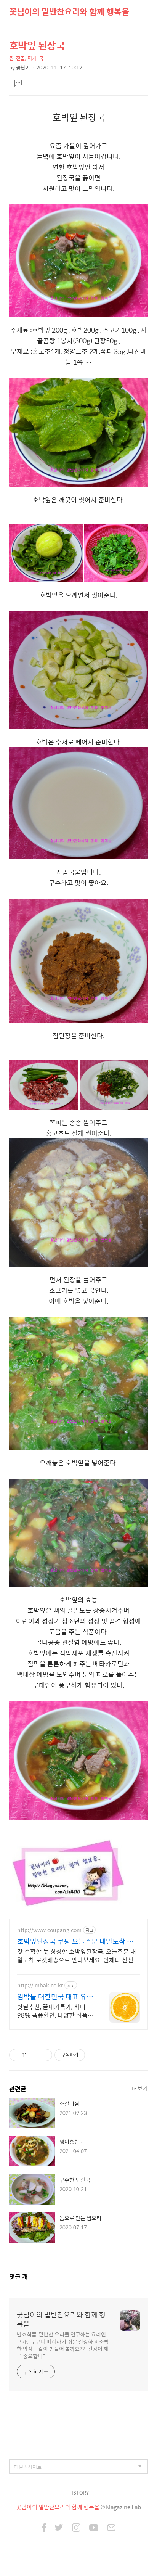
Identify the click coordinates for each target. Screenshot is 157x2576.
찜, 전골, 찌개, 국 (26, 58)
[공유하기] (34, 2055)
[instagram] (76, 2528)
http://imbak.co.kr (40, 1985)
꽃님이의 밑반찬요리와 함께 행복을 (69, 11)
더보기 (140, 2088)
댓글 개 (18, 2276)
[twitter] (59, 2528)
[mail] (111, 2528)
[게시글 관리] (44, 2055)
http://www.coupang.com (49, 1930)
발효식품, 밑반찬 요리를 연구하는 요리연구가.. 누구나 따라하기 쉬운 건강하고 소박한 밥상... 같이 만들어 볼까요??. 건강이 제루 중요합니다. (63, 2345)
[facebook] (44, 2528)
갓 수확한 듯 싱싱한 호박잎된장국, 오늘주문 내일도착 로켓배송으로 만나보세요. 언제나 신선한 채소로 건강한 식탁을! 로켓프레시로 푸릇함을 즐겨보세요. (78, 1955)
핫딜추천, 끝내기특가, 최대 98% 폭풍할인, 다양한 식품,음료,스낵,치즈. (53, 2011)
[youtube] (94, 2528)
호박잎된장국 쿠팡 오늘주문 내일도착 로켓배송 (78, 1941)
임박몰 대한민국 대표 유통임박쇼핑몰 (55, 1997)
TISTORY (79, 2493)
